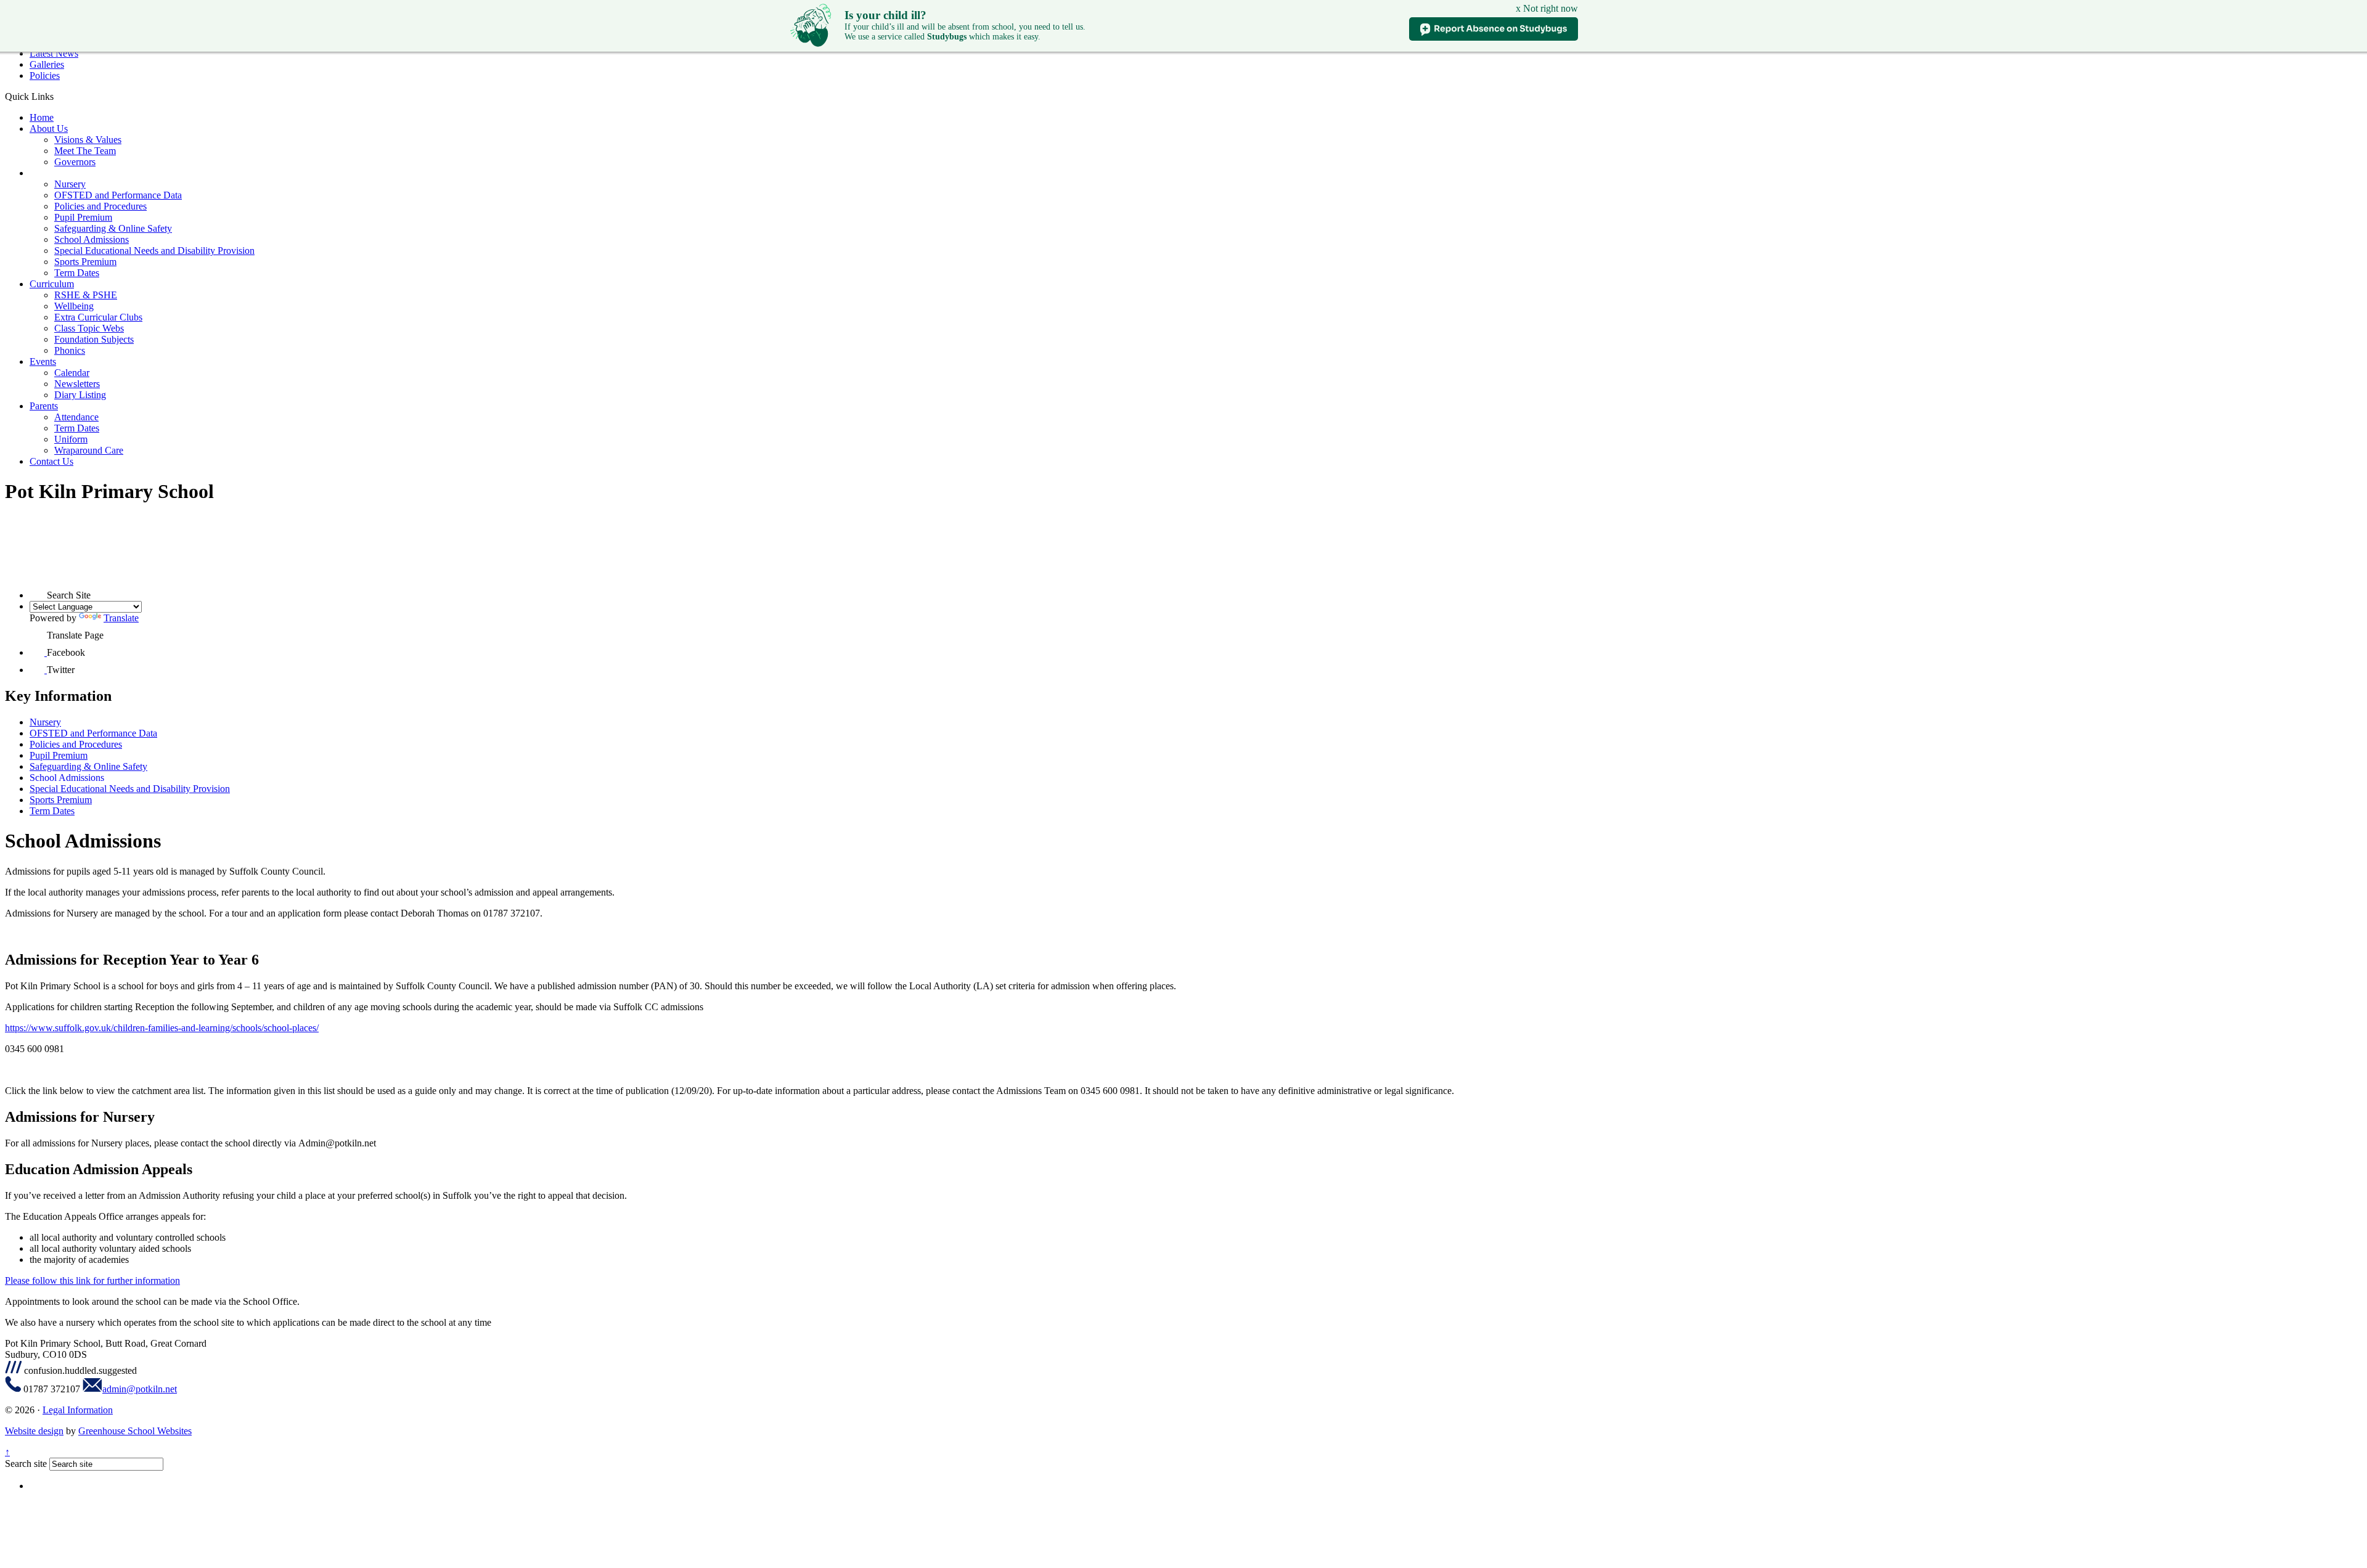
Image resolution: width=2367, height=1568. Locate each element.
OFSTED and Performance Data (118, 195)
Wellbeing (74, 306)
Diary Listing (80, 395)
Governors (75, 162)
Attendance (76, 417)
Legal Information (78, 1410)
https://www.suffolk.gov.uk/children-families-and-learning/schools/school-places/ (162, 1028)
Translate (121, 618)
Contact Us (51, 461)
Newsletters (77, 384)
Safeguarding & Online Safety (113, 228)
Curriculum (52, 284)
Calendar (72, 373)
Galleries (47, 64)
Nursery (70, 184)
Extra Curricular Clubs (98, 317)
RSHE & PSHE (86, 295)
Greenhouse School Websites (135, 1431)
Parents (44, 406)
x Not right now (1547, 8)
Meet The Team (85, 151)
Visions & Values (88, 140)
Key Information (62, 173)
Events (43, 361)
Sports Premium (85, 262)
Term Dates (77, 273)
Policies (45, 76)
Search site (26, 1464)
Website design (34, 1431)
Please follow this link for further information (92, 1280)
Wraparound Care (89, 450)
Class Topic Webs (89, 328)
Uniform (71, 439)
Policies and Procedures (100, 206)
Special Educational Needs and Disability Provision (154, 251)
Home (42, 117)
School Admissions (92, 239)
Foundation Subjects (94, 339)
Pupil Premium (83, 217)
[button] (58, 96)
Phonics (70, 350)
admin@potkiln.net (140, 1389)
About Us (49, 129)
